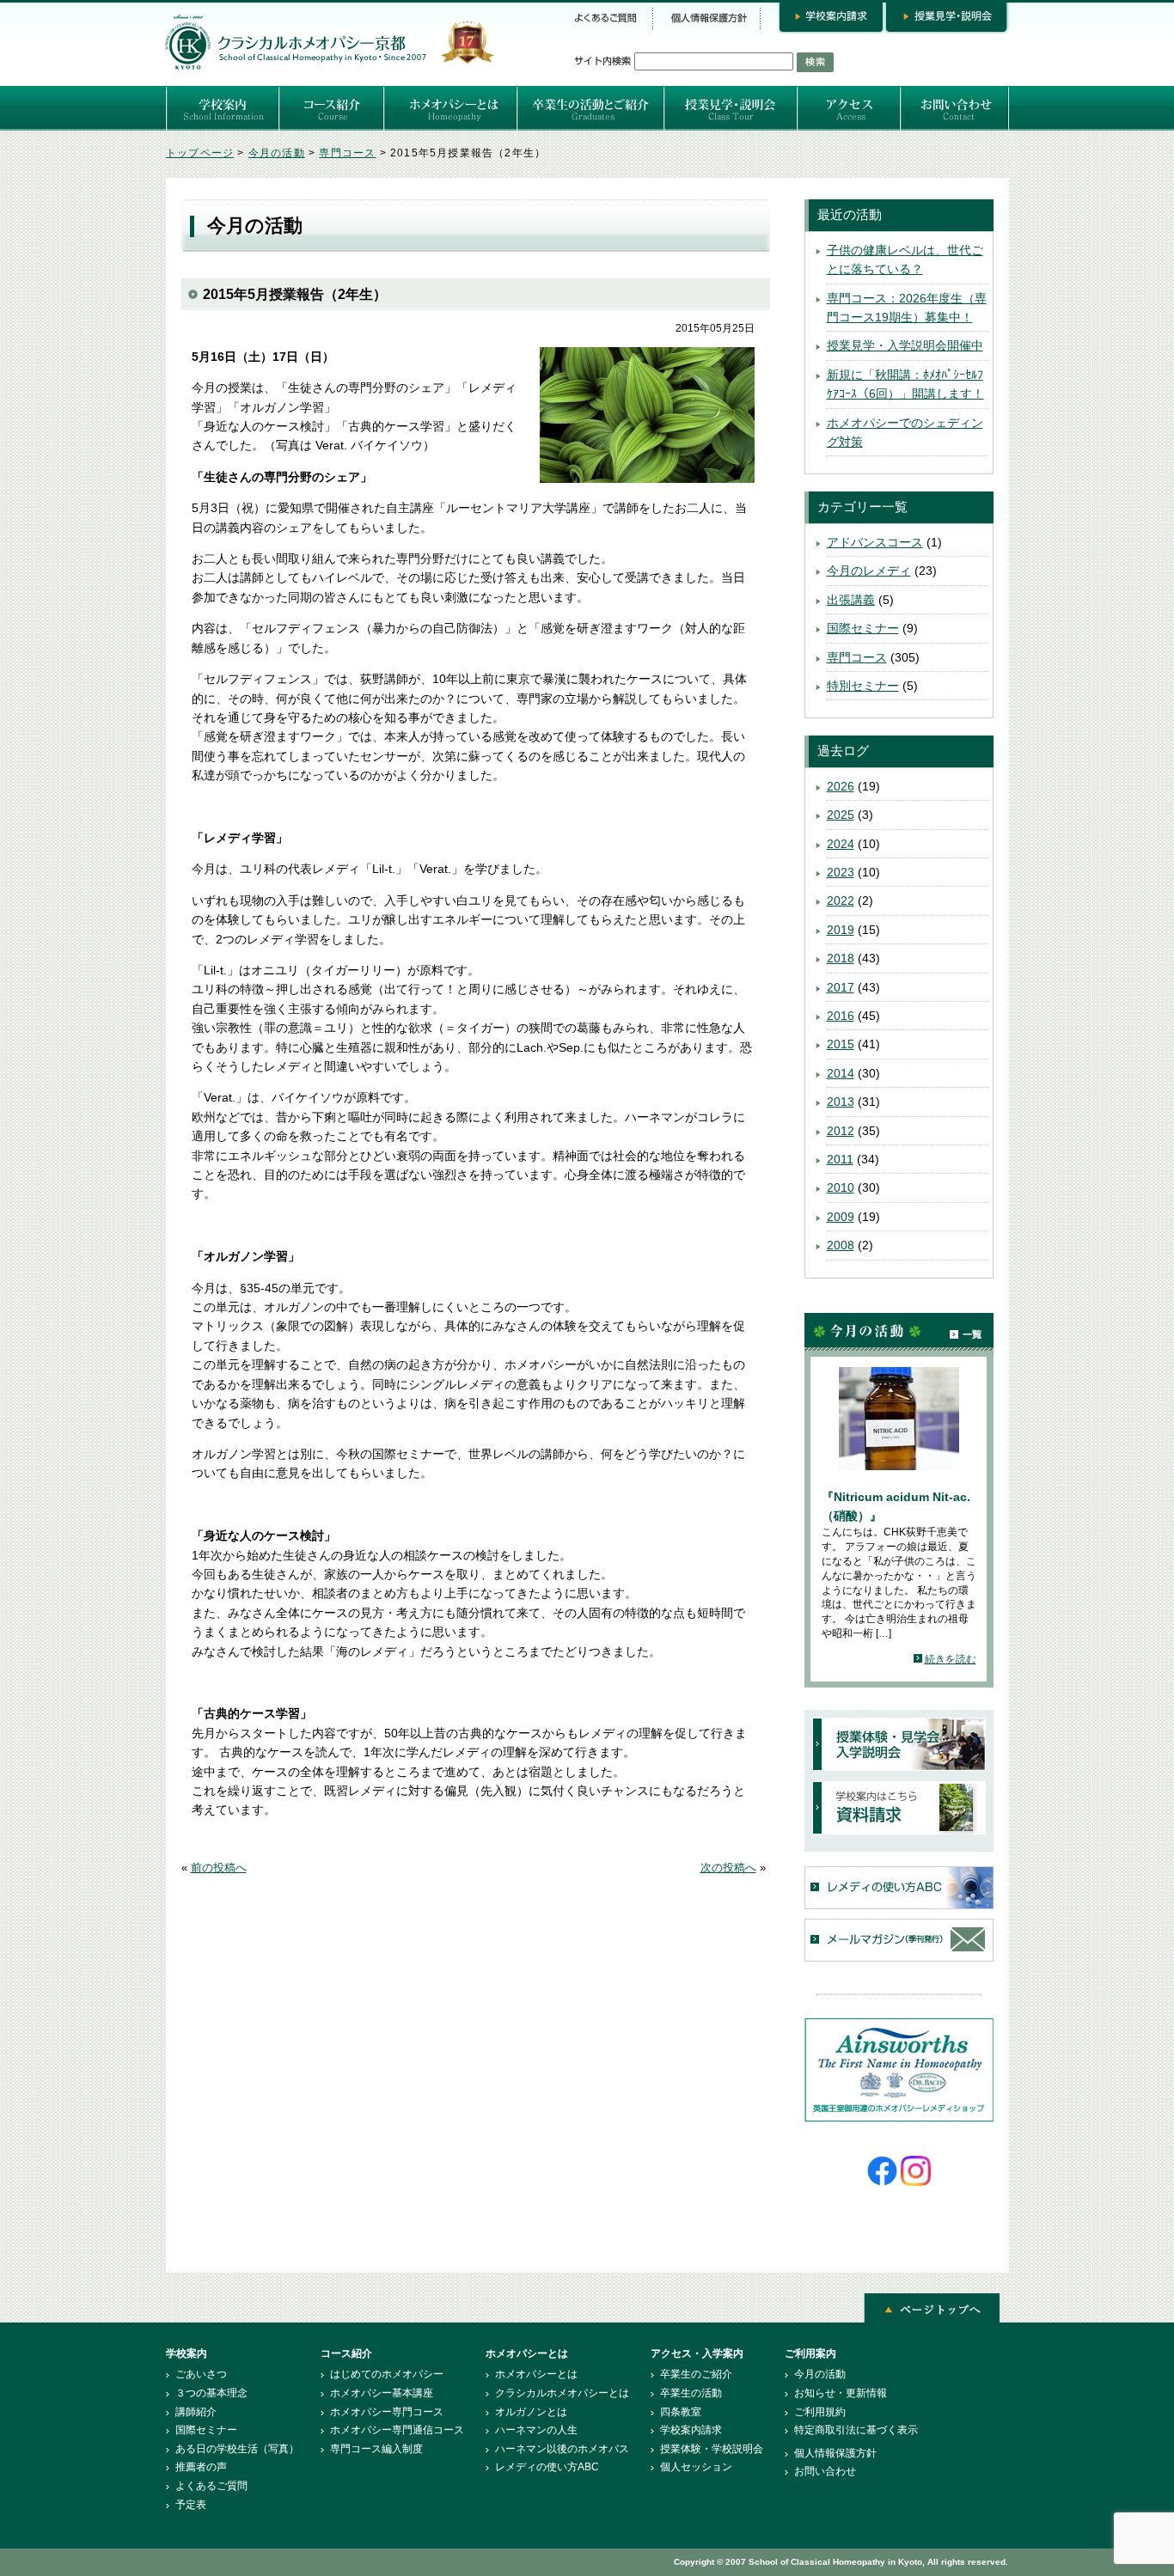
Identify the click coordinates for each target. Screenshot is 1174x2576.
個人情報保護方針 (835, 2453)
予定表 (191, 2505)
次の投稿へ (728, 1868)
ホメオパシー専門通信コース (397, 2430)
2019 (841, 930)
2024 (841, 844)
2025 (841, 815)
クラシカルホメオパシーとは (562, 2393)
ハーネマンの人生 (536, 2430)
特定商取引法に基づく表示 (856, 2430)
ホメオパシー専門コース (387, 2412)
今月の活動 (277, 153)
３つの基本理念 (211, 2393)
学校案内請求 (691, 2430)
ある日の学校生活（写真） (237, 2449)
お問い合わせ (825, 2471)
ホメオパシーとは (536, 2374)
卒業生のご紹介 (696, 2374)
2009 (841, 1217)
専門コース (347, 153)
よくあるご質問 (211, 2486)
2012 (841, 1131)
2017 (841, 987)
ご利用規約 (820, 2412)
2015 (841, 1044)
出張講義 (851, 600)
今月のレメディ (869, 571)
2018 (841, 958)
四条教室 (681, 2412)
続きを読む (951, 1659)
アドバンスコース (875, 542)
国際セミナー (863, 628)
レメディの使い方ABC (547, 2467)
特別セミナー (863, 686)
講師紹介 (196, 2412)
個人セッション (696, 2467)
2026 (841, 786)
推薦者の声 (201, 2467)
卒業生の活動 (691, 2393)
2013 (841, 1102)
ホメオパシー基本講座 (382, 2393)
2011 (840, 1159)
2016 (841, 1016)
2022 (841, 900)
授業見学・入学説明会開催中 (905, 345)
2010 (841, 1187)
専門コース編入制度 (376, 2449)
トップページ (200, 153)
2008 (841, 1245)
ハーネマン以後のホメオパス (562, 2449)
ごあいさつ (201, 2374)
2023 (841, 872)
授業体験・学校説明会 (712, 2449)
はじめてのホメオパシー (387, 2374)
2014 (841, 1073)
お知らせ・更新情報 (841, 2393)
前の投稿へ (219, 1868)
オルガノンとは (531, 2412)
